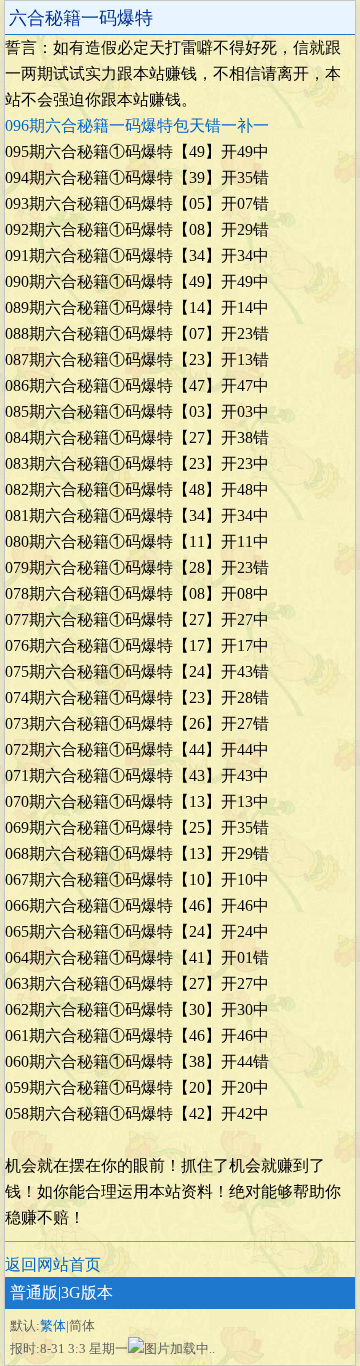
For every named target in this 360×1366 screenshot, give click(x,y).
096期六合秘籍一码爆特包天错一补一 (137, 125)
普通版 (34, 1292)
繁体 (53, 1325)
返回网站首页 (53, 1264)
